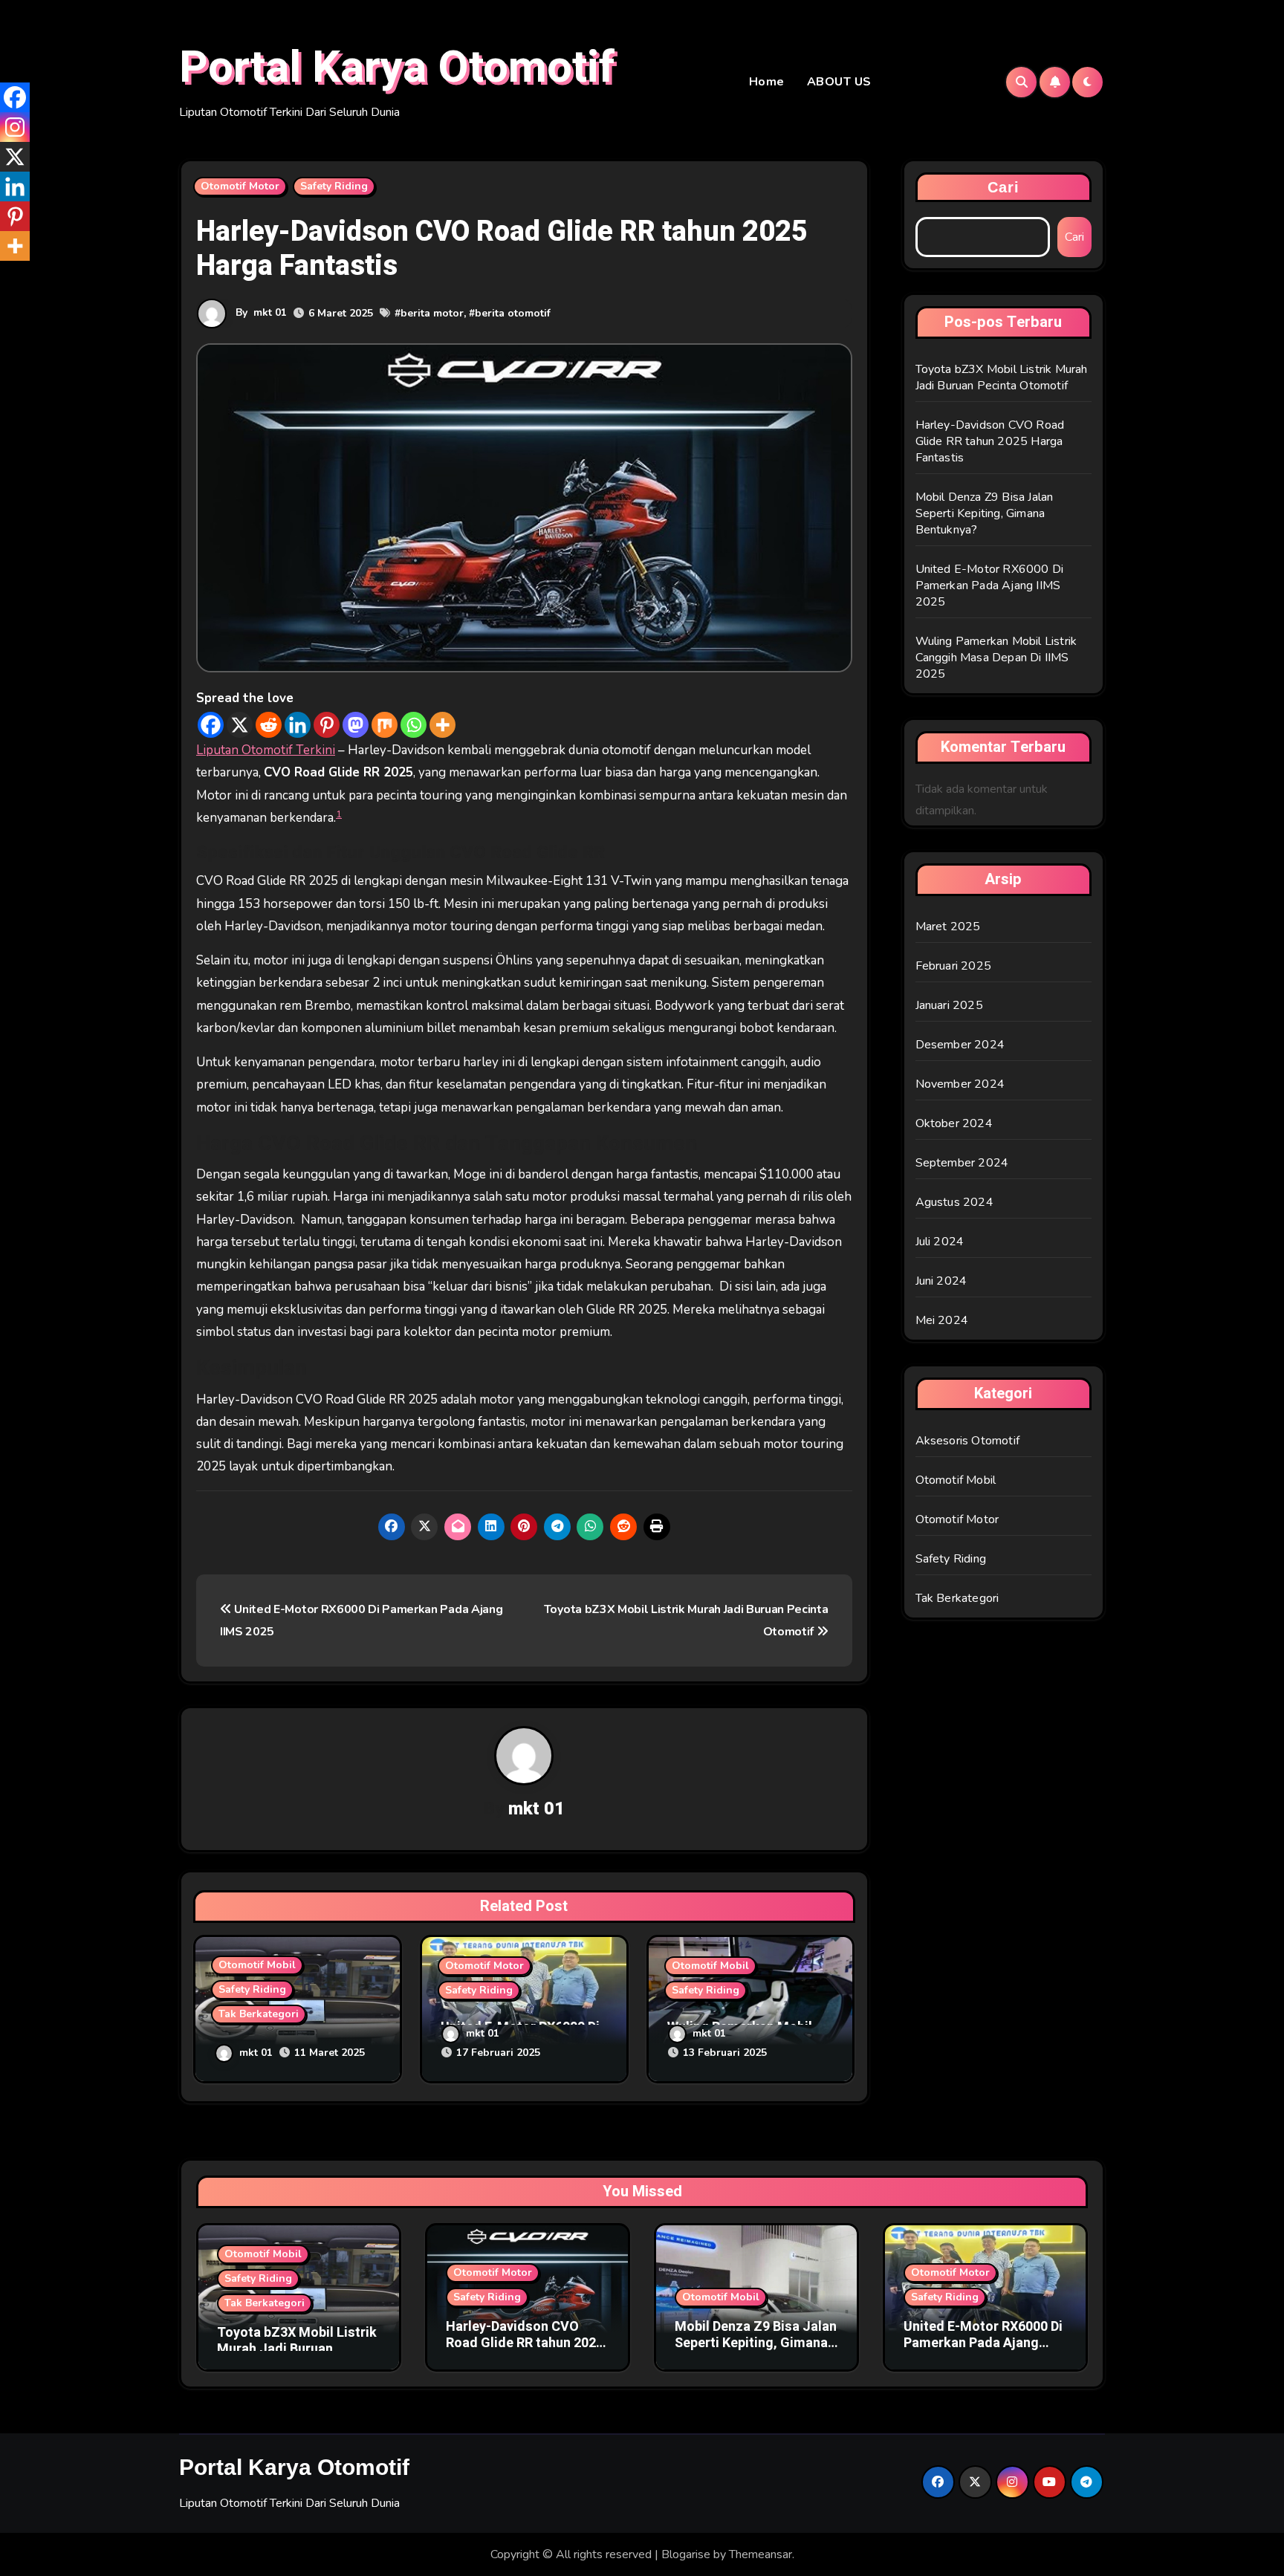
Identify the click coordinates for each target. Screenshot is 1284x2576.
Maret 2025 (948, 927)
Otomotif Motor (240, 186)
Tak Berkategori (259, 2014)
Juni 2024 (941, 1281)
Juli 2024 (940, 1242)
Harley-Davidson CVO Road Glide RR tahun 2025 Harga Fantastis (990, 441)
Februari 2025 (954, 966)
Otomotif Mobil (257, 1965)
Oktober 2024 (954, 1123)
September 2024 (962, 1163)
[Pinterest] (327, 725)
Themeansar (761, 2554)
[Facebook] (211, 725)
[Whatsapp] (414, 725)
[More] (442, 725)
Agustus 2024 (954, 1202)
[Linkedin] (298, 725)
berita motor (432, 313)
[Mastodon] (356, 725)
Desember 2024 (960, 1045)
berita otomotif (513, 313)
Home (767, 82)
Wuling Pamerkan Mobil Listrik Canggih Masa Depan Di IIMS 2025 (996, 658)
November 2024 (960, 1084)
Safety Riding (334, 186)
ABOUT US (839, 82)
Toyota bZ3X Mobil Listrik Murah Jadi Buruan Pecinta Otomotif (1002, 377)
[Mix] (385, 725)
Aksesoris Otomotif (968, 1441)
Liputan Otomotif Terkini (266, 750)
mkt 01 (270, 312)
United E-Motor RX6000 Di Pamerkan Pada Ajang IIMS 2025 (990, 585)
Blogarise (686, 2554)
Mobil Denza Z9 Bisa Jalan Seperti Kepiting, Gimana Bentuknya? (985, 513)
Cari (1003, 187)
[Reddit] (269, 725)
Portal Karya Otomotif (397, 68)
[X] (240, 725)
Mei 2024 (942, 1320)
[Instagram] (15, 127)
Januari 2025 (949, 1005)
